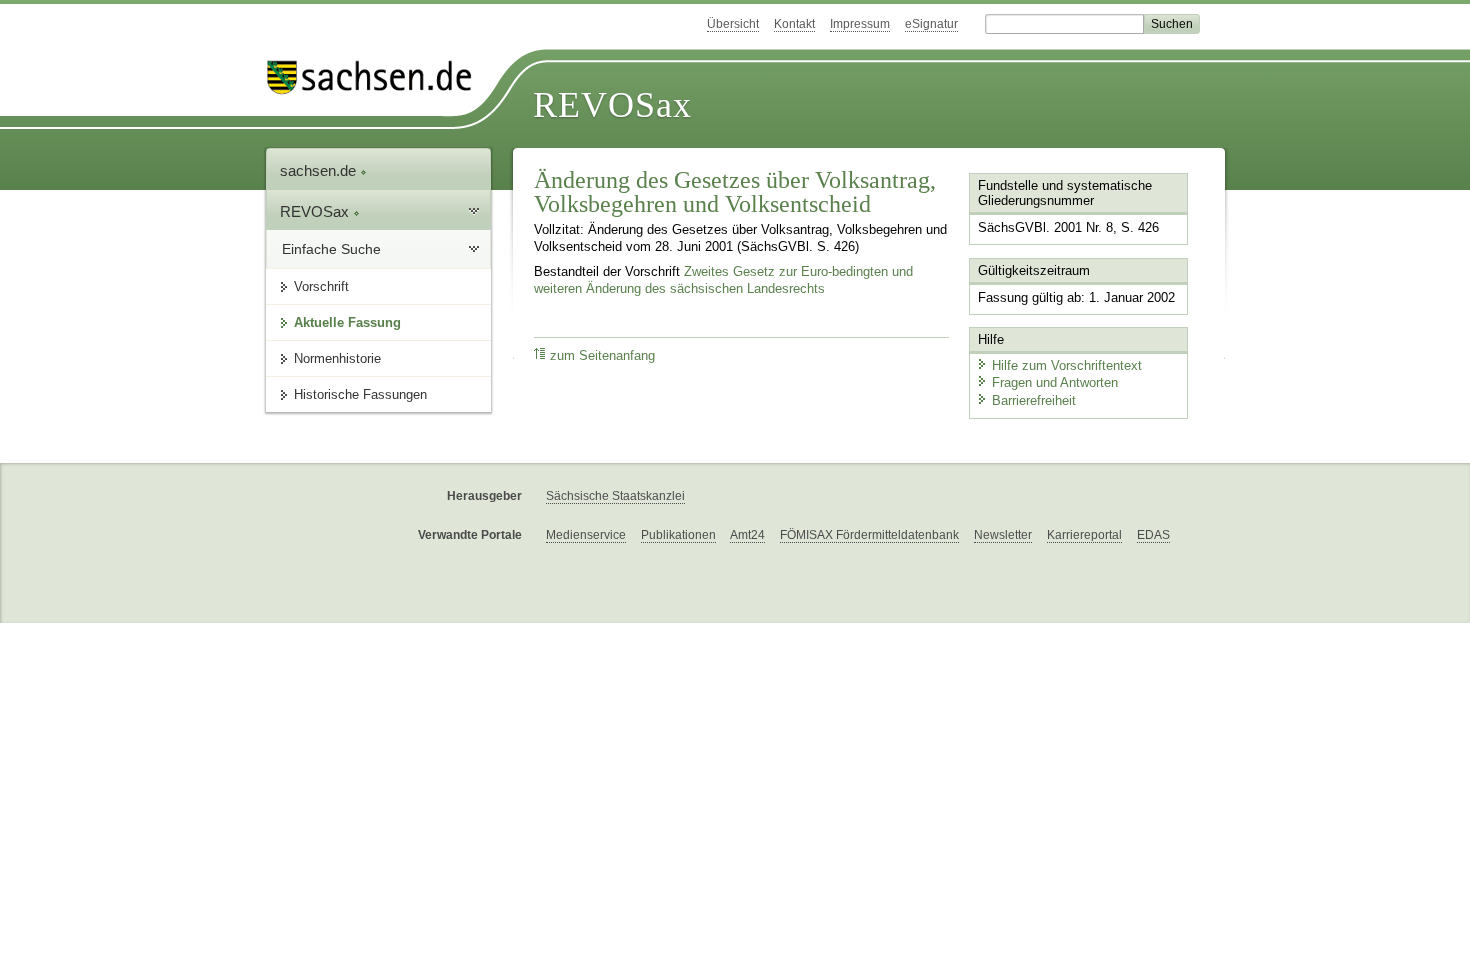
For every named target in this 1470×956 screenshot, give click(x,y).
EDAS (1153, 535)
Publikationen (678, 535)
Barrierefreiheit (1034, 400)
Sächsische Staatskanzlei (615, 496)
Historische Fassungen (360, 394)
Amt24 (747, 535)
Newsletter (1003, 535)
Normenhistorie (337, 358)
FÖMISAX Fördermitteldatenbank (869, 535)
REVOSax (612, 105)
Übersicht (733, 24)
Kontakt (794, 24)
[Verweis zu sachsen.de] (377, 77)
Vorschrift (321, 286)
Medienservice (586, 535)
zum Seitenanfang (602, 356)
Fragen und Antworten (1055, 382)
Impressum (860, 24)
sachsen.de (320, 170)
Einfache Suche (331, 249)
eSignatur (931, 24)
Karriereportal (1084, 535)
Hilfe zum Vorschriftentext (1067, 365)
